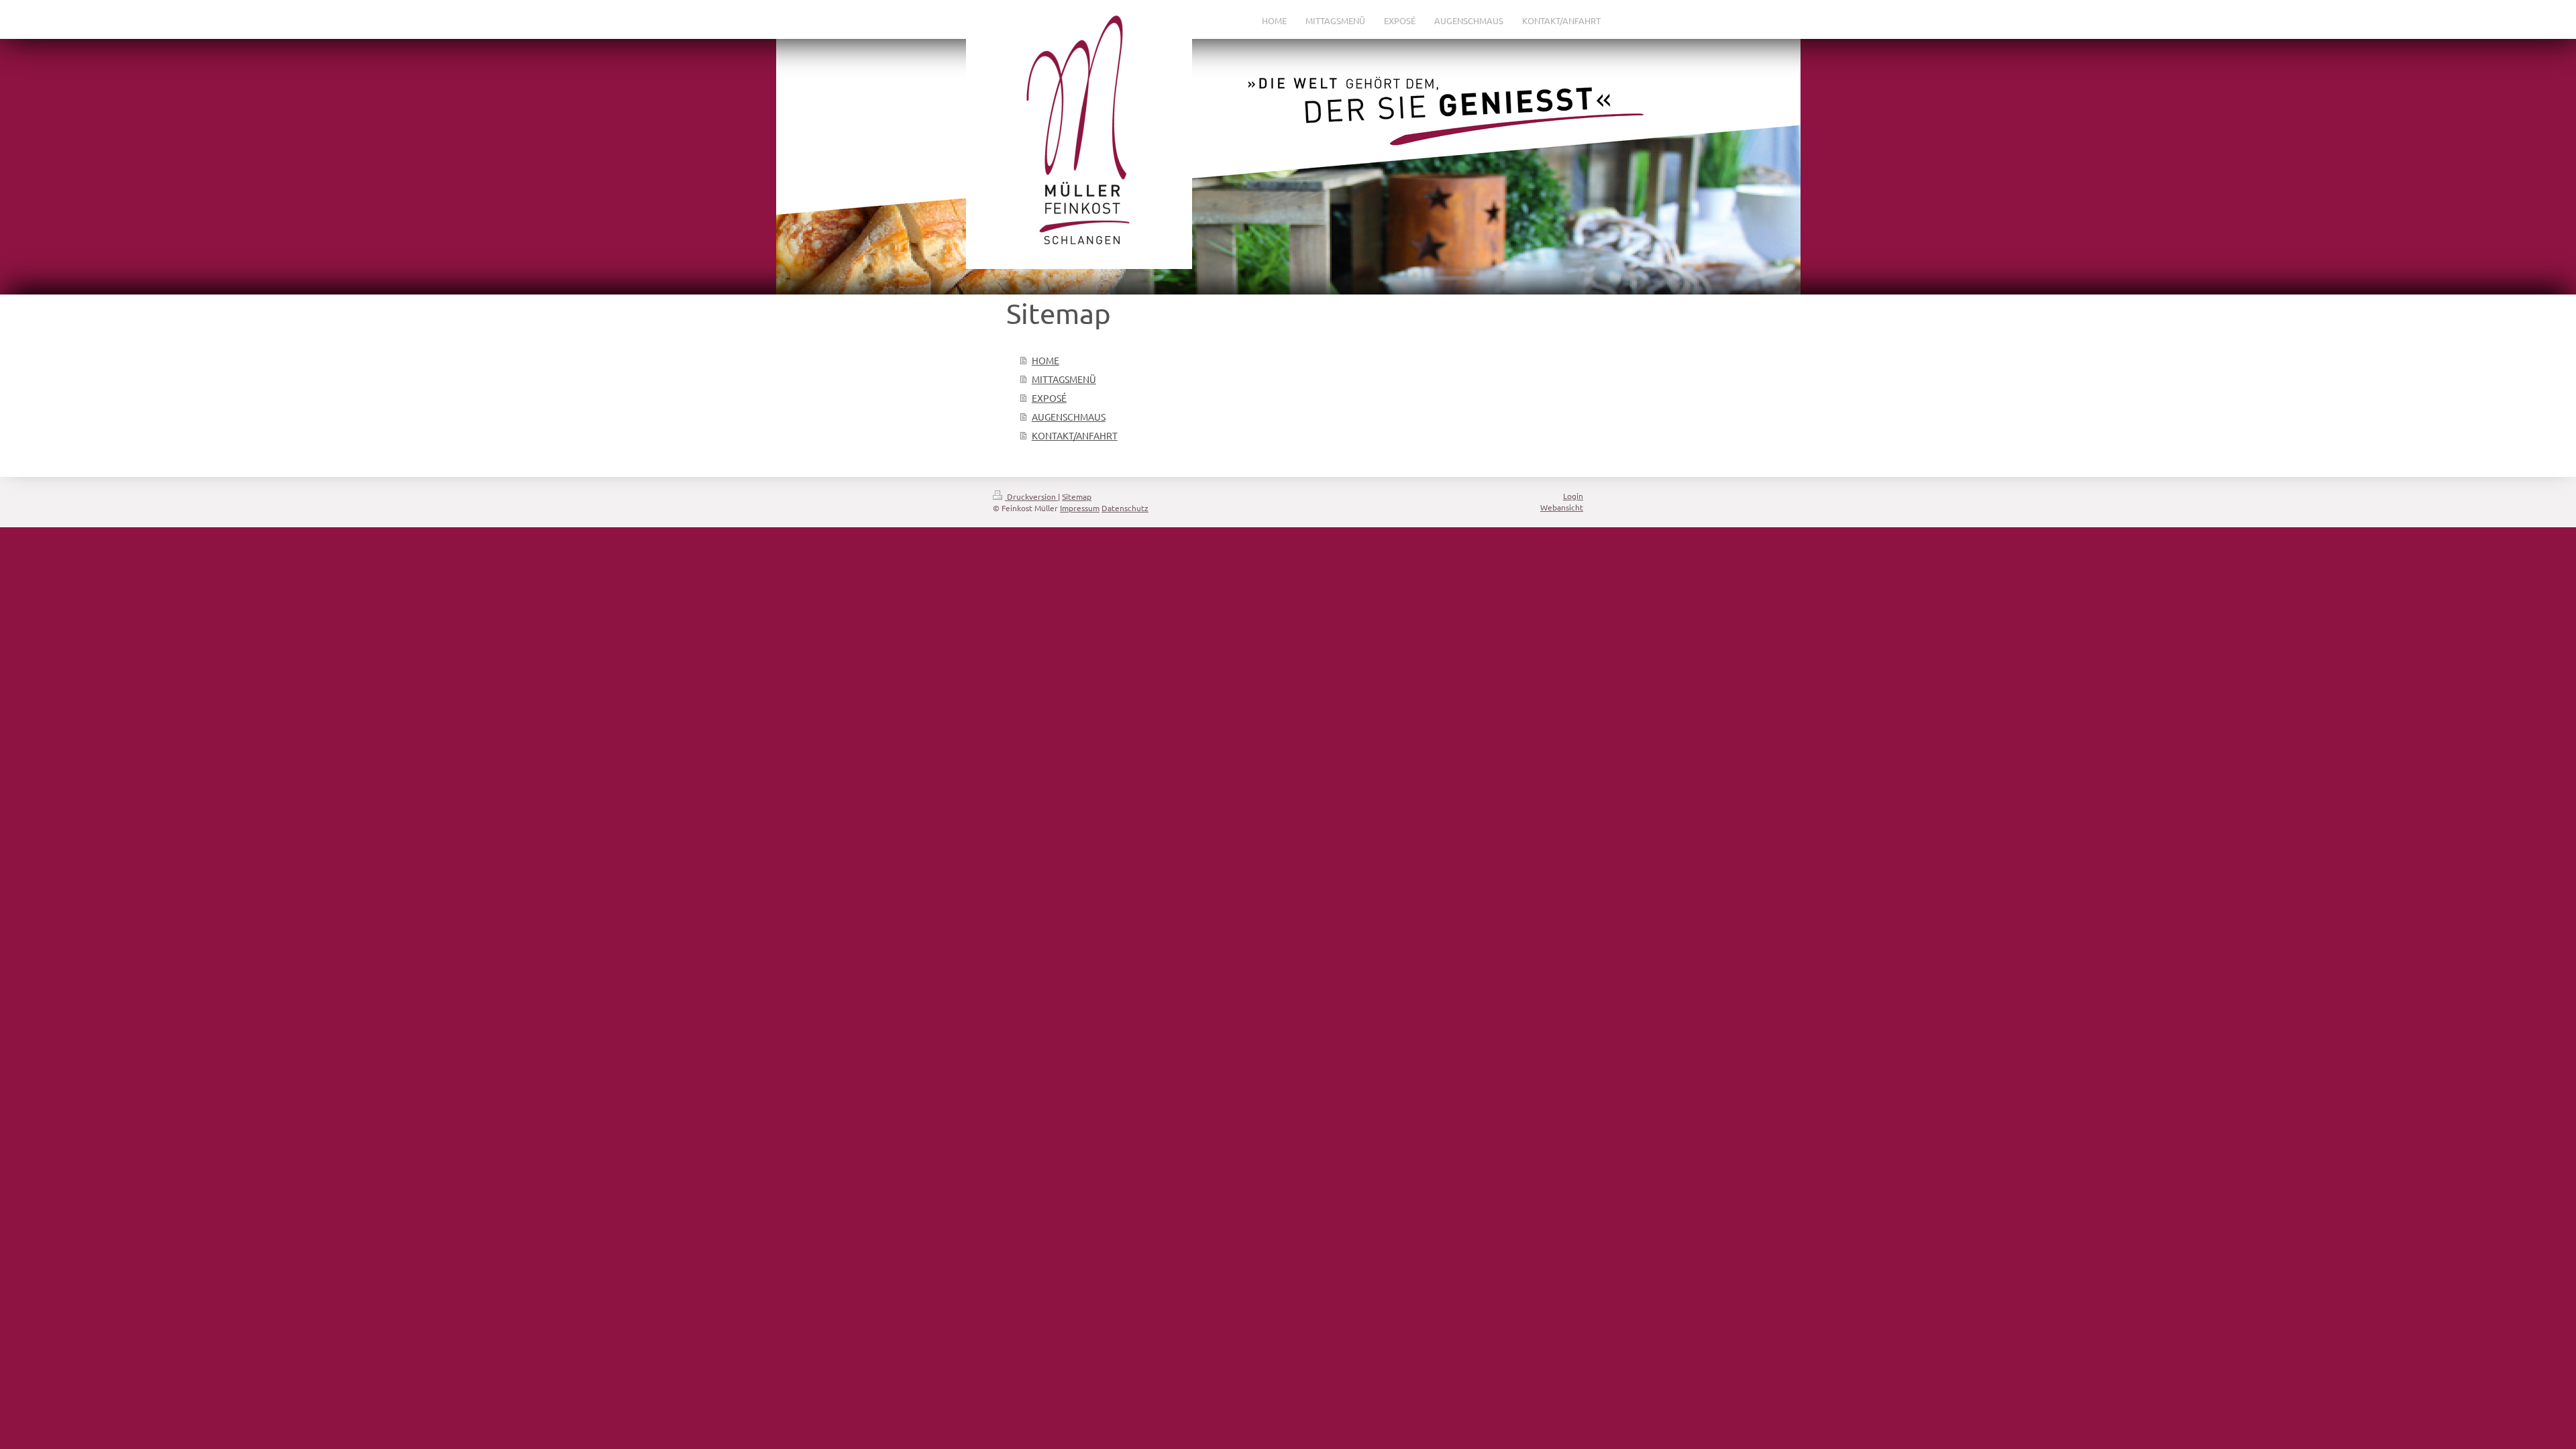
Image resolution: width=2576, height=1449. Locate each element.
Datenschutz (1125, 508)
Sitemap (1077, 496)
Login (1573, 496)
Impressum (1080, 508)
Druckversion (1031, 496)
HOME (1045, 360)
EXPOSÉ (1049, 398)
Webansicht (1562, 507)
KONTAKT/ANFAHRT (1075, 435)
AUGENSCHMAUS (1069, 417)
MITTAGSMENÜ (1064, 379)
